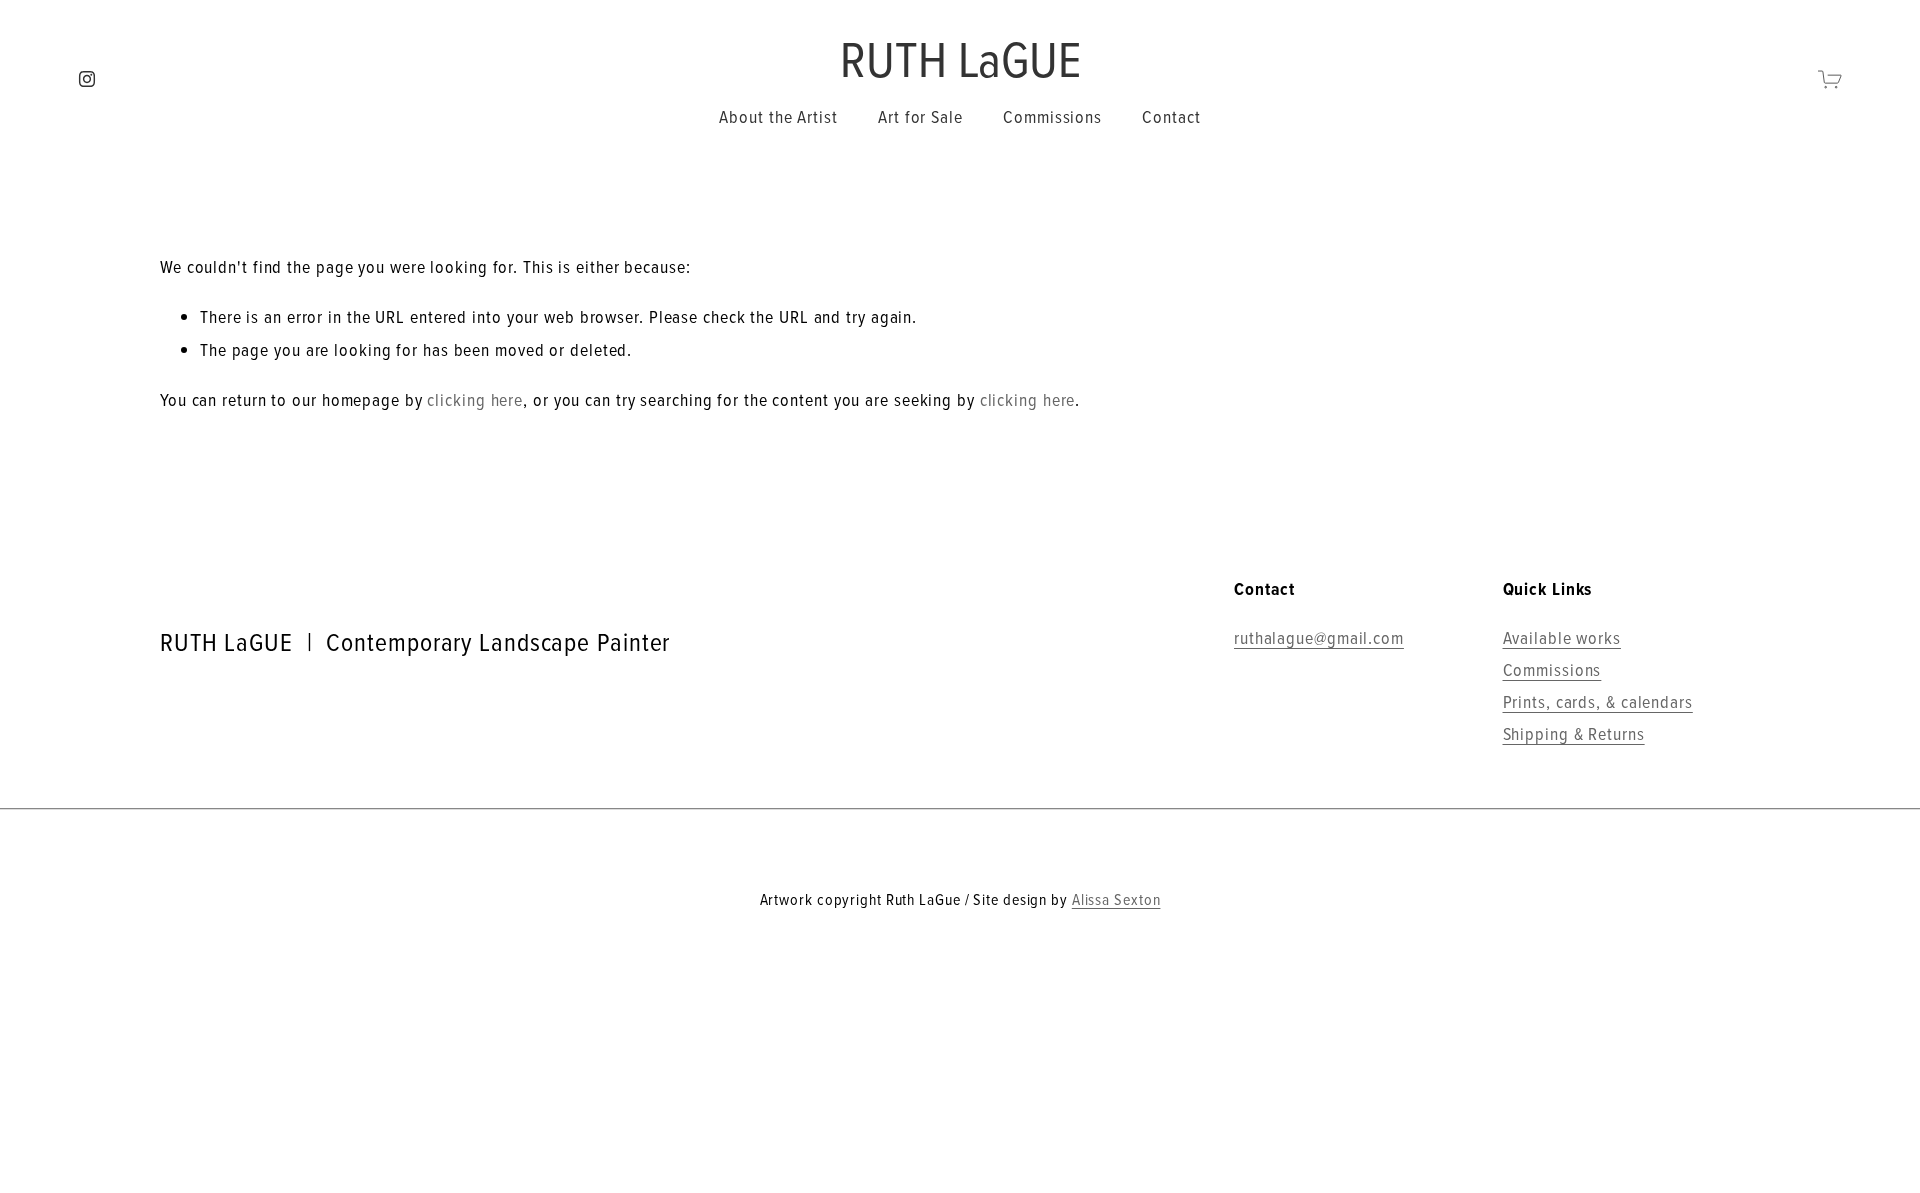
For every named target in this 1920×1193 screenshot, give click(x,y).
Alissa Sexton (1116, 899)
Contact (1171, 116)
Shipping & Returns (1574, 733)
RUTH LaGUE (960, 58)
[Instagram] (87, 79)
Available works (1562, 637)
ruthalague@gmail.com (1319, 637)
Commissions (1052, 116)
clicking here (475, 399)
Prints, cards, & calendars (1598, 701)
